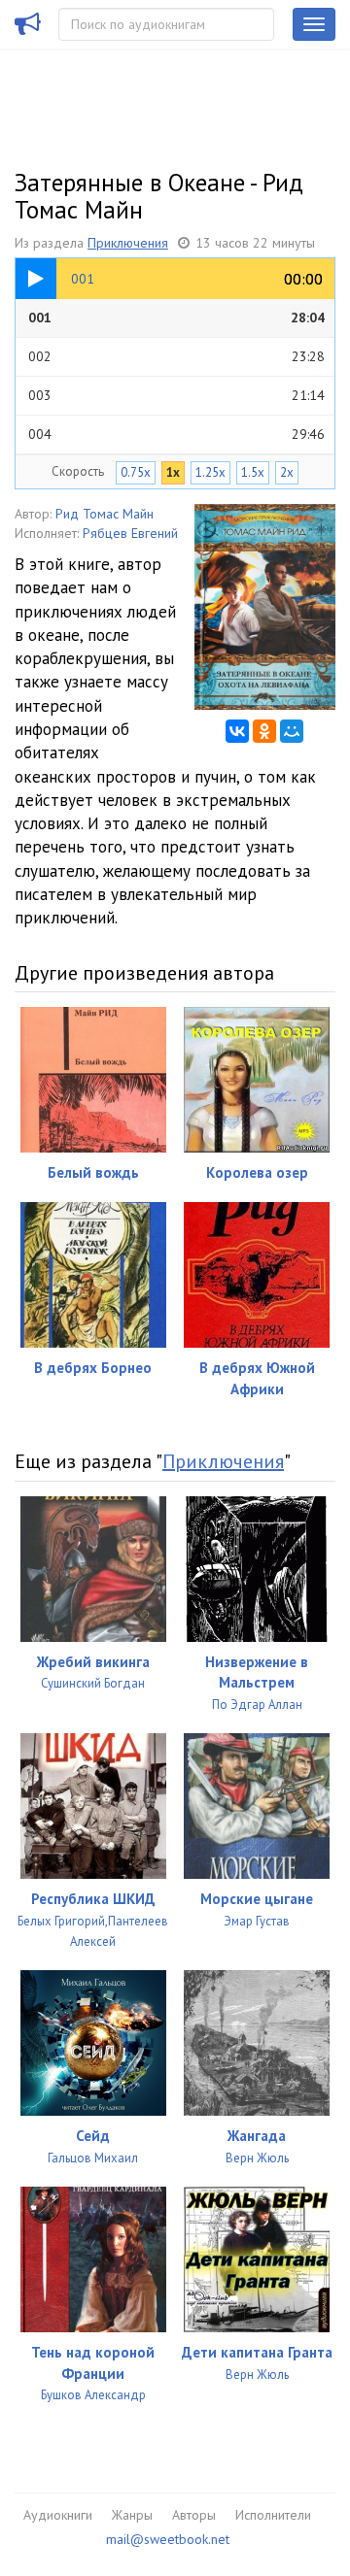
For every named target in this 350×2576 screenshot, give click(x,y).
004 (176, 434)
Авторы (194, 2515)
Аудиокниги (58, 2515)
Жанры (132, 2515)
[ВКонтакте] (237, 731)
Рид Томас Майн (105, 514)
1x (173, 472)
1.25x (210, 472)
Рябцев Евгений (130, 533)
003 (176, 395)
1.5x (253, 472)
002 (176, 356)
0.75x (136, 472)
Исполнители (273, 2515)
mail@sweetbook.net (168, 2539)
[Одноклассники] (264, 731)
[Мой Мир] (292, 731)
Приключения (128, 243)
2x (287, 472)
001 (176, 318)
